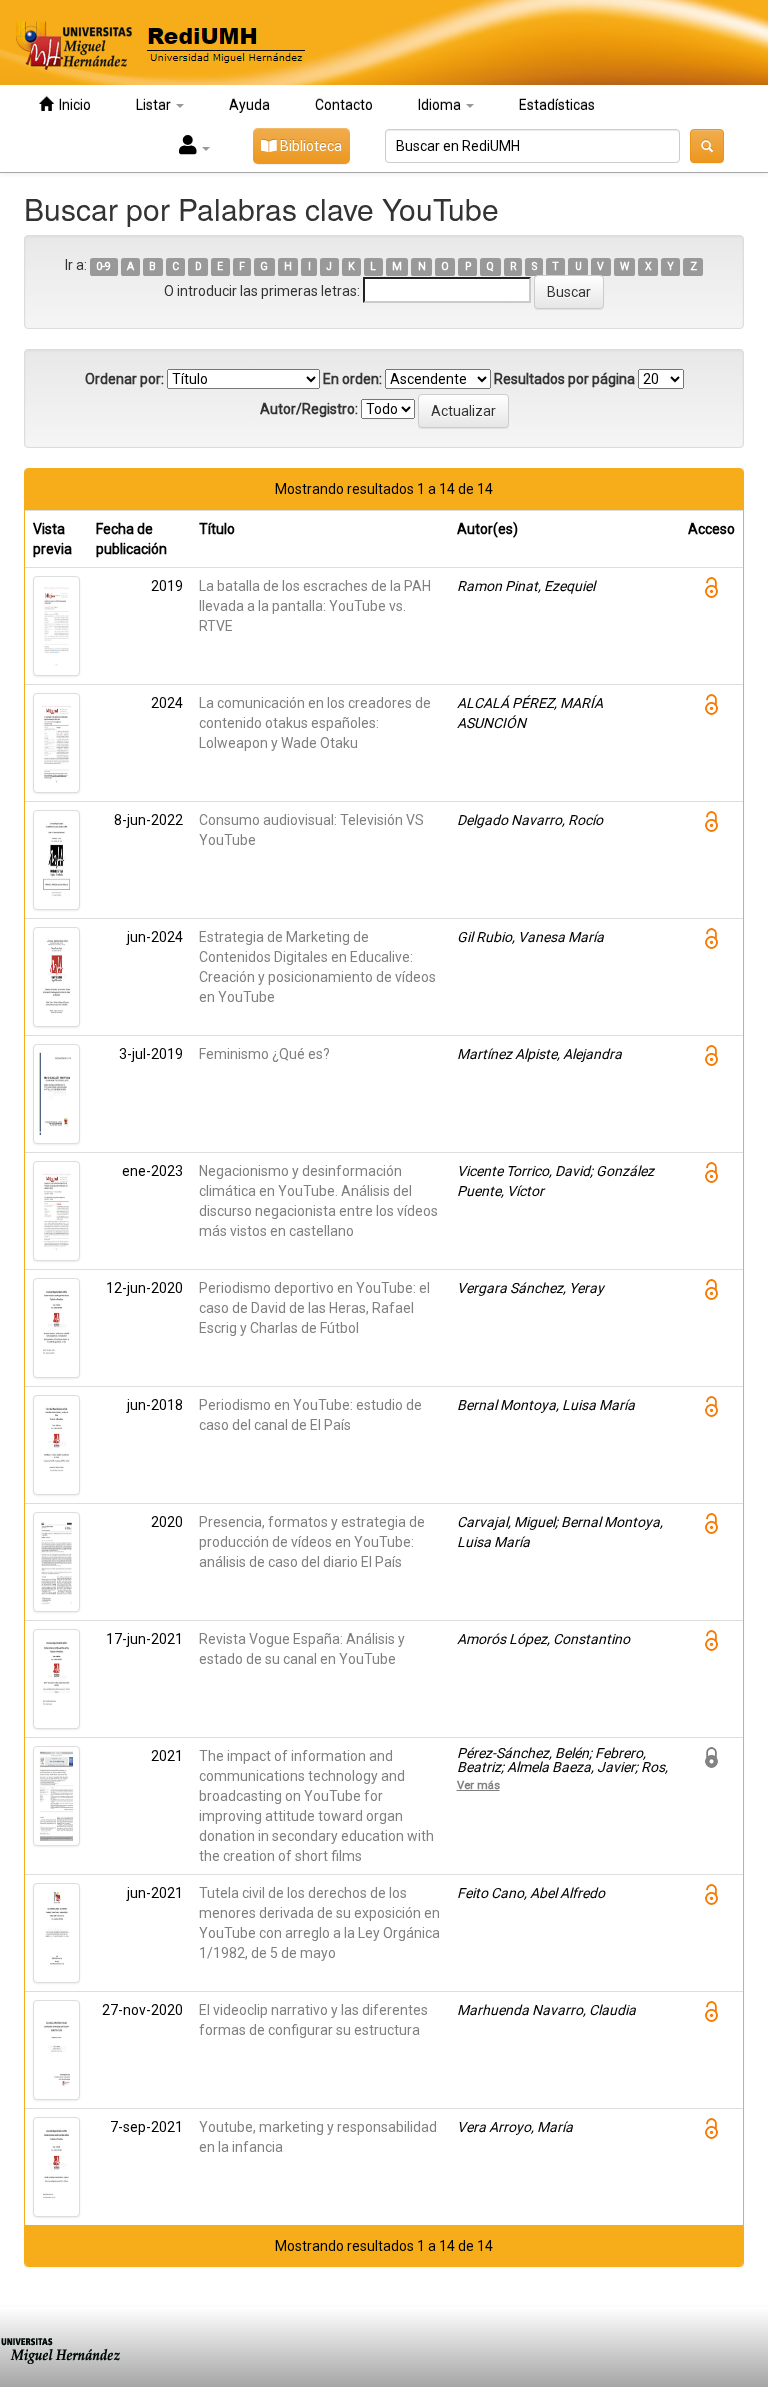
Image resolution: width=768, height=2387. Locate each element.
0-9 (103, 266)
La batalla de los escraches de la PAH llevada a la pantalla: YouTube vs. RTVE (315, 606)
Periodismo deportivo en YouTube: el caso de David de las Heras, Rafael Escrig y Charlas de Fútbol (314, 1308)
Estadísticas (557, 105)
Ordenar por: (124, 379)
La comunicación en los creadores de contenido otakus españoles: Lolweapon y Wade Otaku (315, 723)
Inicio (72, 105)
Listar (155, 105)
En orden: (352, 379)
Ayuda (249, 105)
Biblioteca (309, 146)
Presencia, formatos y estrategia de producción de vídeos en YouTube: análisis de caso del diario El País (312, 1542)
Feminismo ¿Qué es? (264, 1054)
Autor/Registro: (309, 409)
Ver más (478, 1785)
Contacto (344, 105)
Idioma (441, 105)
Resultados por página (564, 379)
